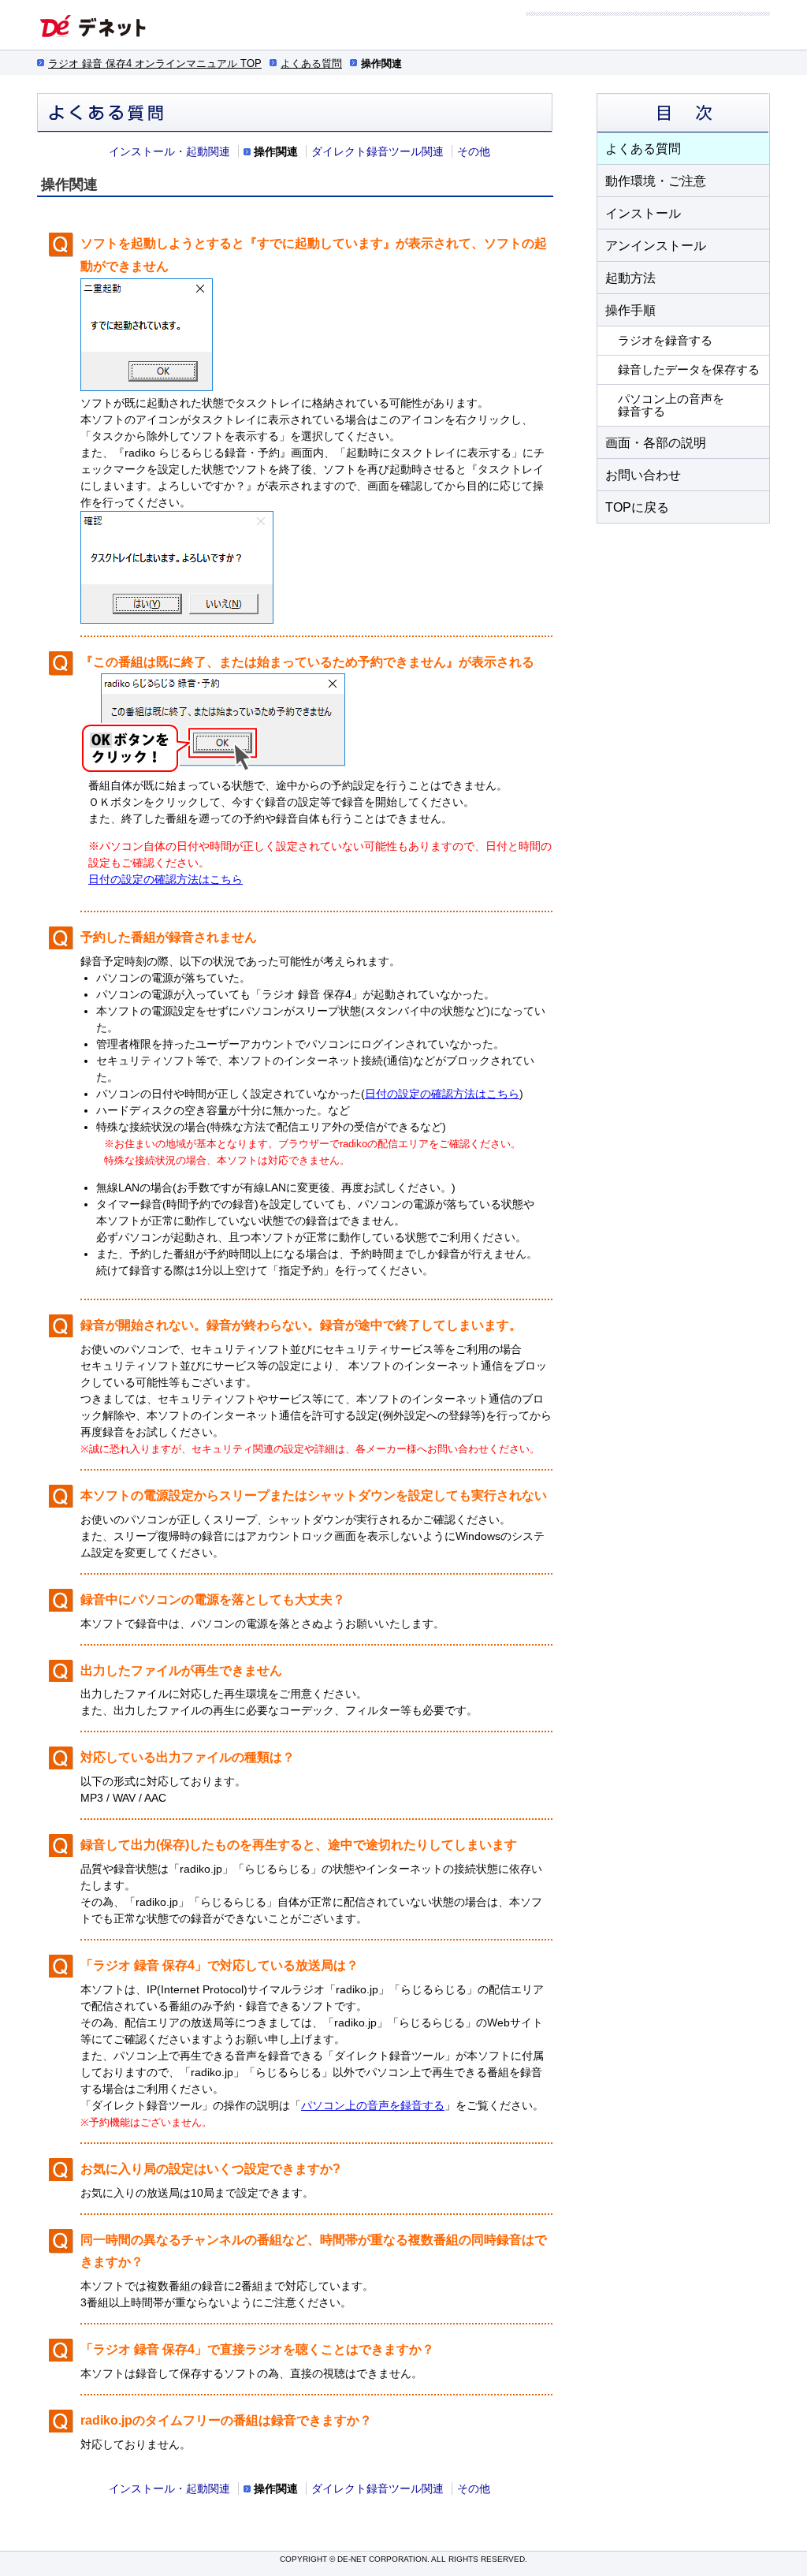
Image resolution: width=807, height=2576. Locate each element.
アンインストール (656, 246)
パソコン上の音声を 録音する (671, 405)
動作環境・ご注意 (656, 181)
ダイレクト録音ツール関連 (377, 151)
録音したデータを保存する (689, 369)
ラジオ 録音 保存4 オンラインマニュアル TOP (155, 63)
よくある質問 (311, 63)
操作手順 (630, 310)
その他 (474, 151)
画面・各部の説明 (656, 443)
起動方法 (630, 278)
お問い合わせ (643, 475)
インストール (643, 213)
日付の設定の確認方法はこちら (165, 879)
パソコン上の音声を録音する (373, 2105)
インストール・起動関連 (169, 151)
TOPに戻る (637, 507)
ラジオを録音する (665, 340)
